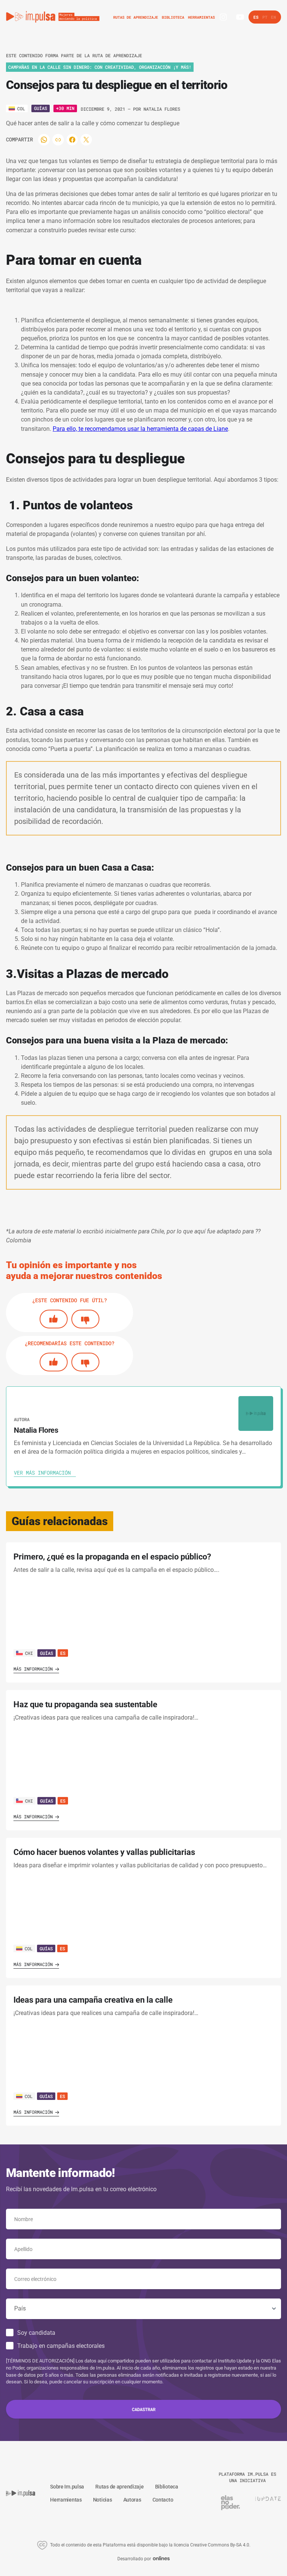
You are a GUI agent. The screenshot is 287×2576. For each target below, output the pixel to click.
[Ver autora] (256, 1413)
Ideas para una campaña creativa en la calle (93, 2000)
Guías (41, 108)
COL (29, 1948)
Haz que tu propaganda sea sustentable (85, 1704)
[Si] (54, 1319)
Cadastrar (144, 2409)
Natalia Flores (162, 109)
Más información (33, 1669)
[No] (85, 1319)
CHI (29, 1653)
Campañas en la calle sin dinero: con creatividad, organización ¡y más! (100, 67)
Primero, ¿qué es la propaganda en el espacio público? (112, 1557)
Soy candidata (36, 2333)
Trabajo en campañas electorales (61, 2346)
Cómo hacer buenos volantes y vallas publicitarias (104, 1852)
